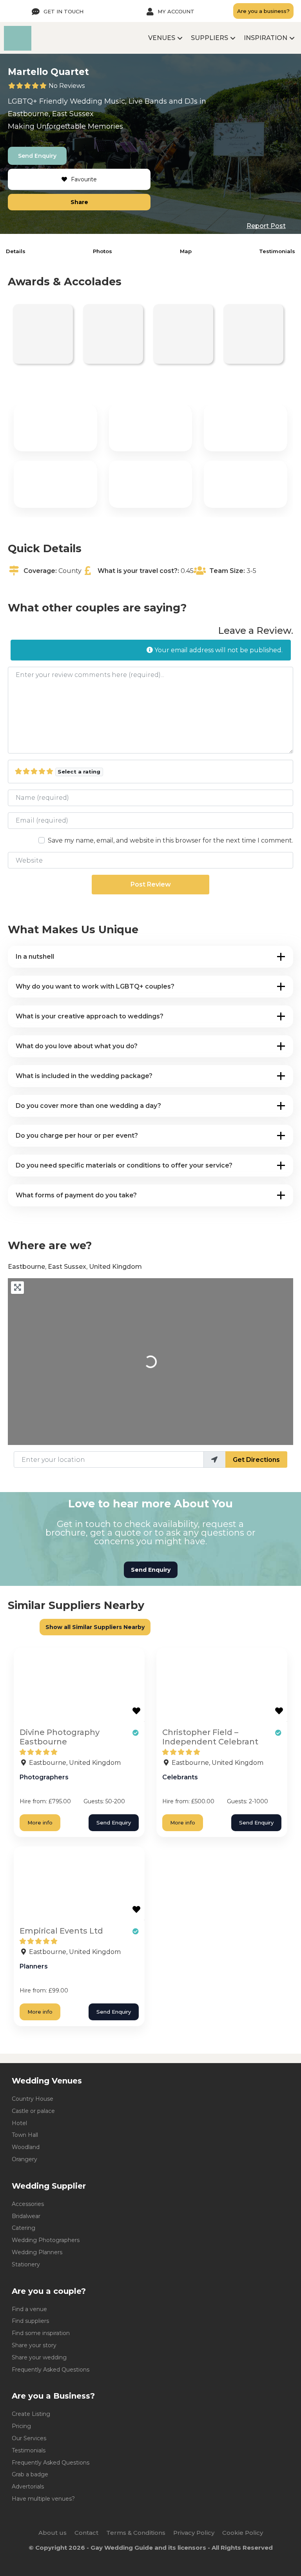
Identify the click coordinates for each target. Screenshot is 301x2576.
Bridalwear (26, 2216)
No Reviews (67, 86)
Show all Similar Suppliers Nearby (95, 1627)
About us (53, 2533)
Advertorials (28, 2487)
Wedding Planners (37, 2252)
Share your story (34, 2345)
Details (16, 251)
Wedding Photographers (46, 2240)
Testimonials (277, 251)
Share (79, 202)
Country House (33, 2099)
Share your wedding (39, 2357)
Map (186, 251)
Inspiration (266, 38)
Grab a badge (30, 2474)
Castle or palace (33, 2111)
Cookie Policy (243, 2533)
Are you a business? (263, 11)
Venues (162, 38)
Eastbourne (28, 114)
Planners (34, 1966)
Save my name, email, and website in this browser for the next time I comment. (170, 840)
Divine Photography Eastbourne (60, 1737)
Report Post (266, 226)
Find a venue (29, 2309)
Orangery (24, 2159)
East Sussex (73, 114)
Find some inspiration (41, 2333)
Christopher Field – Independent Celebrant (210, 1737)
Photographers (44, 1777)
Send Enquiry (37, 156)
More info (40, 1823)
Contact (86, 2533)
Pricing (21, 2426)
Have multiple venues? (43, 2499)
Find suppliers (30, 2321)
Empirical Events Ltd (61, 1931)
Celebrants (180, 1777)
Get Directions (256, 1460)
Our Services (29, 2438)
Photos (102, 251)
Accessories (28, 2204)
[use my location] (214, 1459)
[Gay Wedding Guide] (18, 48)
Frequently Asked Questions (51, 2370)
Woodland (26, 2147)
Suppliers (209, 38)
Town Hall (25, 2135)
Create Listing (31, 2414)
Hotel (19, 2123)
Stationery (26, 2264)
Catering (24, 2228)
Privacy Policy (194, 2533)
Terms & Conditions (136, 2533)
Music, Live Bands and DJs (151, 101)
